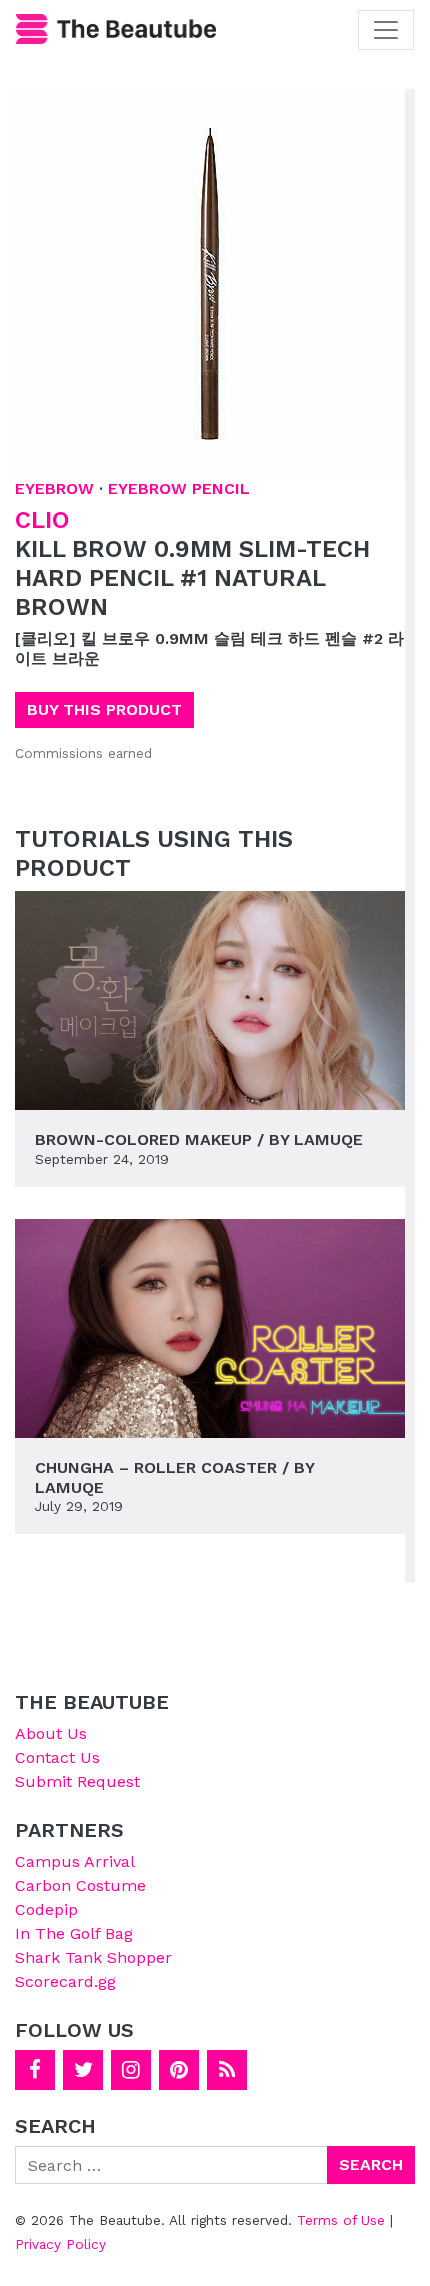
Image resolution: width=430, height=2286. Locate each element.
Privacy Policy (60, 2244)
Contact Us (57, 1757)
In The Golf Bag (74, 1933)
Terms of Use (341, 2220)
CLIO (42, 520)
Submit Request (77, 1781)
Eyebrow (54, 488)
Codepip (46, 1909)
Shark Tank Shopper (93, 1957)
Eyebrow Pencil (179, 488)
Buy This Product (104, 709)
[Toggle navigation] (386, 30)
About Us (51, 1733)
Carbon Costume (80, 1885)
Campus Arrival (75, 1861)
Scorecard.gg (65, 1981)
